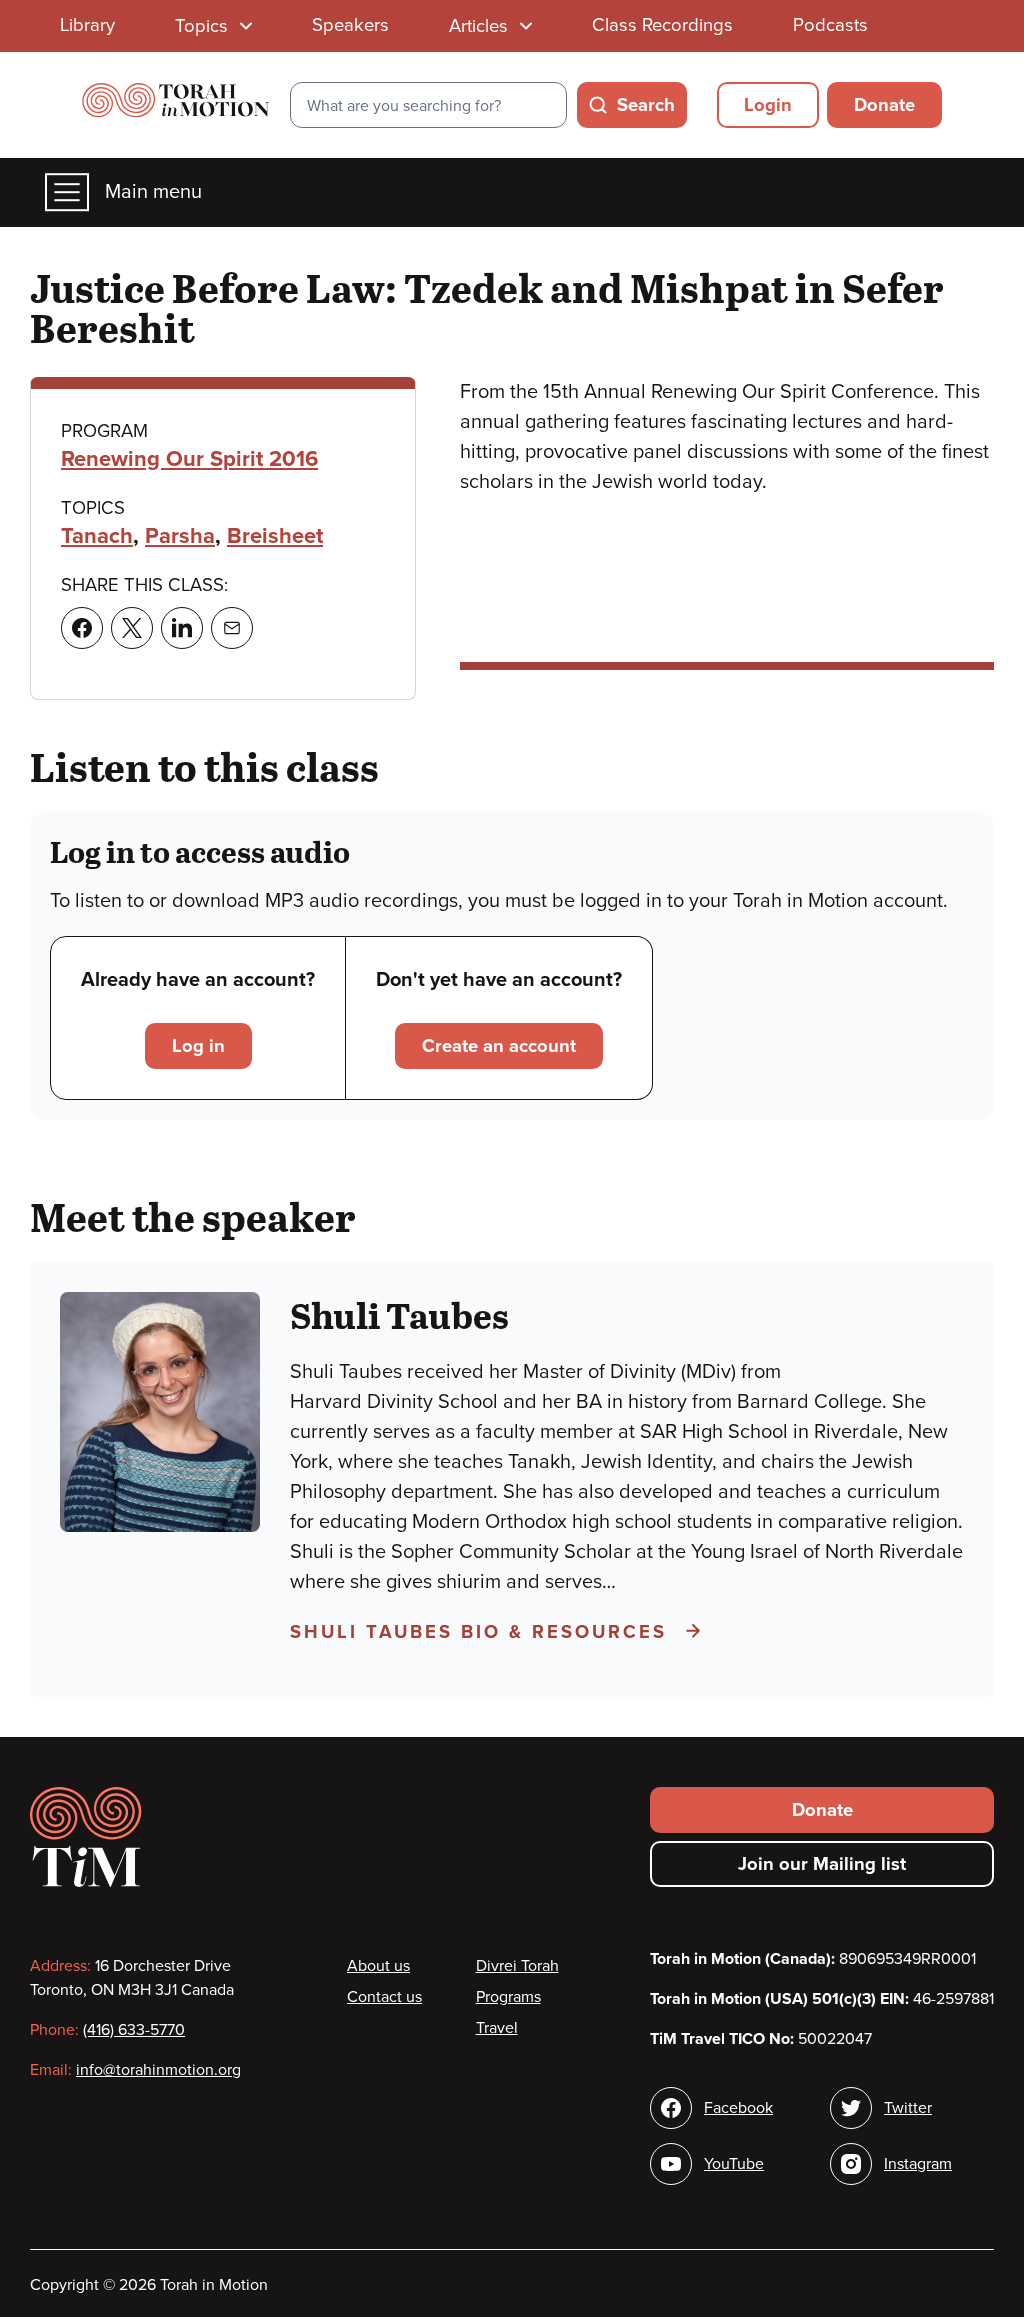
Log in (198, 1046)
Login (768, 105)
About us (378, 1966)
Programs (508, 1997)
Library (87, 25)
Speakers (350, 25)
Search (646, 105)
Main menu (153, 192)
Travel (497, 2028)
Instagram (918, 2164)
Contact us (384, 1997)
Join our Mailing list (822, 1864)
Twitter (908, 2108)
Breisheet (275, 536)
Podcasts (830, 25)
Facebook (738, 2108)
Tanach (97, 536)
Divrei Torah (517, 1966)
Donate (884, 105)
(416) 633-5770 (134, 2030)
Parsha (180, 536)
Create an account (499, 1046)
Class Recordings (662, 25)
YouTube (734, 2164)
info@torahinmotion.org (158, 2070)
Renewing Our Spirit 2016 (189, 459)
